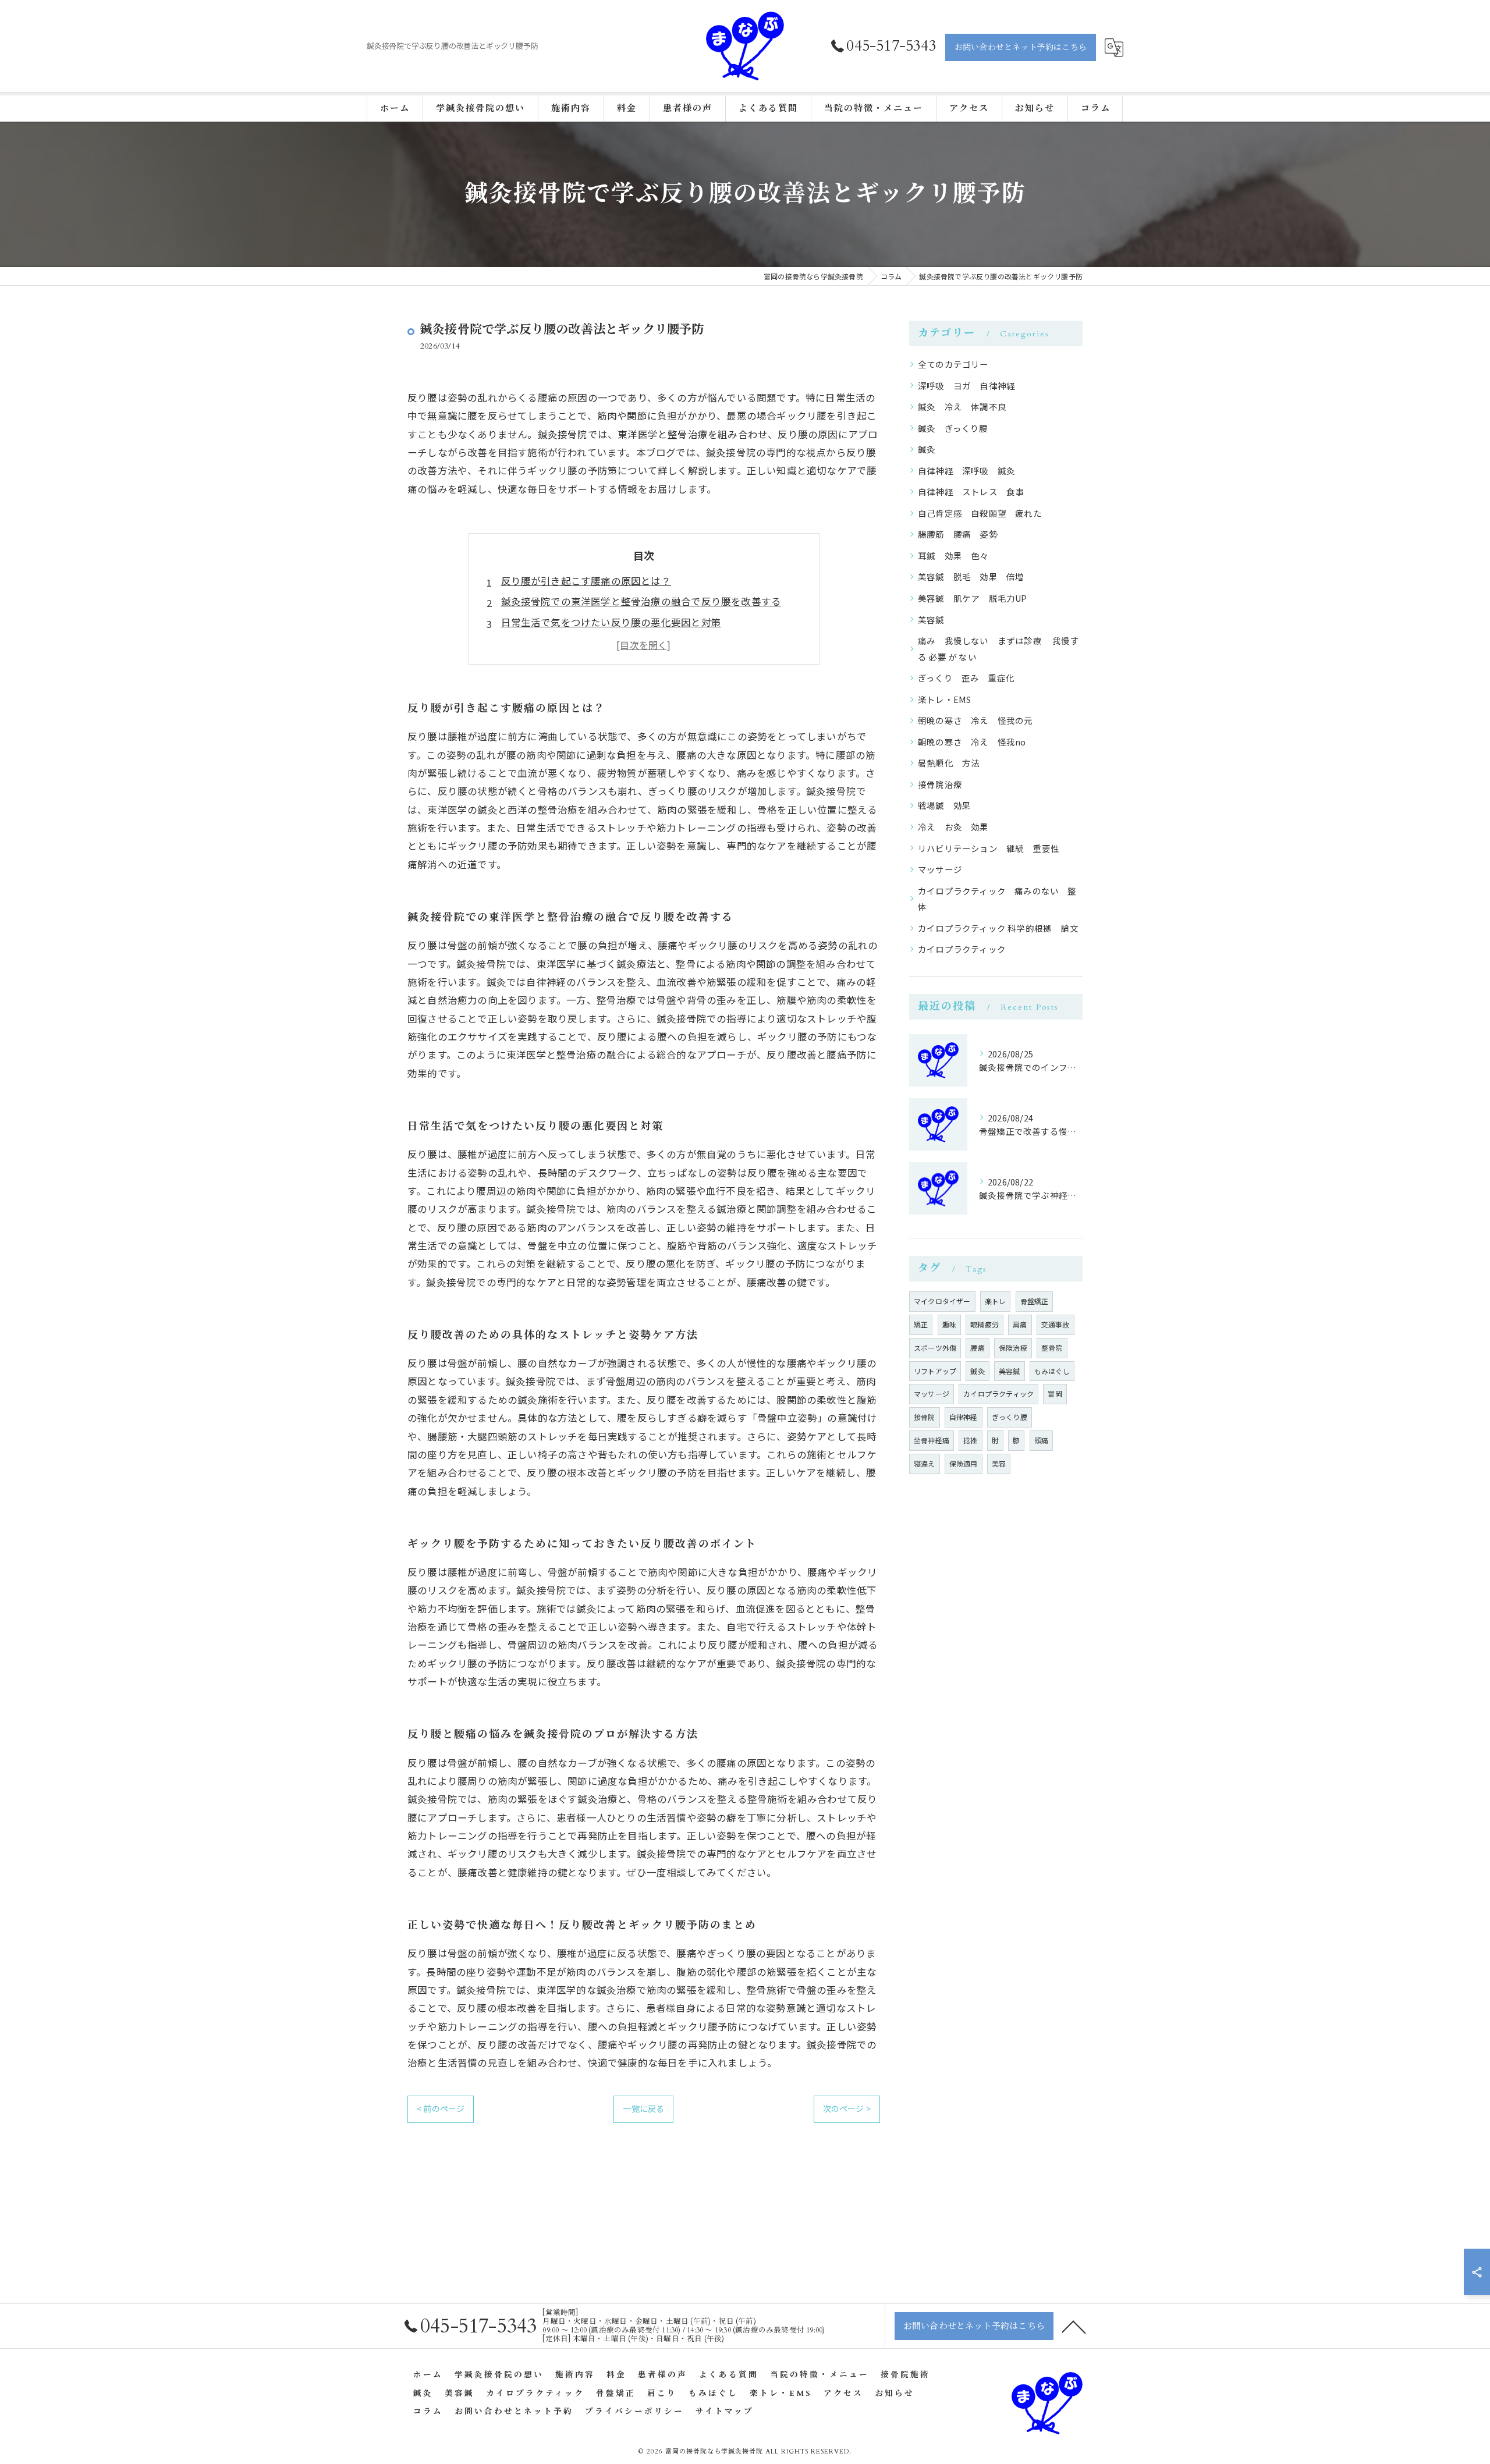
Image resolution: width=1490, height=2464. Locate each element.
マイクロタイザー (942, 1301)
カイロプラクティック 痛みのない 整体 (997, 899)
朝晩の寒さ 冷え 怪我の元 (975, 720)
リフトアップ (935, 1371)
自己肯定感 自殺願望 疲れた (980, 513)
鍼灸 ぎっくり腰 (953, 428)
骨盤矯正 (1035, 1301)
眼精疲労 (985, 1324)
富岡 (1055, 1393)
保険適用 (964, 1463)
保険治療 (1013, 1348)
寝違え (925, 1463)
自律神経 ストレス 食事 (971, 491)
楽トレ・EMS (944, 699)
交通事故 (1056, 1324)
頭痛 (1041, 1440)
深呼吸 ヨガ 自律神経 (966, 386)
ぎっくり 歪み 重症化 (966, 678)
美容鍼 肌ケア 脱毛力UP (973, 598)
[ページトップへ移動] (1074, 2326)
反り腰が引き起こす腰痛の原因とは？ (586, 581)
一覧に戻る (643, 2108)
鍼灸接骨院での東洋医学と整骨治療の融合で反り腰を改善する (641, 601)
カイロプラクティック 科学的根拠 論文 (998, 928)
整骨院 (1052, 1348)
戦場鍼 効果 (949, 805)
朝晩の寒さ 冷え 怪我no (972, 742)
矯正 (921, 1324)
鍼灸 (927, 449)
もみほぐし (1052, 1371)
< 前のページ (441, 2108)
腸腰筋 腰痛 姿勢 (958, 534)
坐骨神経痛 (932, 1440)
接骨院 (925, 1417)
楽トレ (996, 1301)
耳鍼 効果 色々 (953, 555)
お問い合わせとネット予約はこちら (1021, 47)
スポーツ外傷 (935, 1348)
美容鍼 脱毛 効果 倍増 (971, 576)
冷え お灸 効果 (958, 827)
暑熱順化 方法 (949, 763)
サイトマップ (725, 2412)
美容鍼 (931, 619)
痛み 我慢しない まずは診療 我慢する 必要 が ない (998, 649)
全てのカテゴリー (953, 364)
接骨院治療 (940, 784)
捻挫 (970, 1440)
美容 (999, 1463)
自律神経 (964, 1417)
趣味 (949, 1324)
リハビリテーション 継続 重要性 (989, 848)
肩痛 (1020, 1324)
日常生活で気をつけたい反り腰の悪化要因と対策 (611, 622)
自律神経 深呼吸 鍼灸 (966, 471)
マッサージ (940, 869)
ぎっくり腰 (1010, 1417)
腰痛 (977, 1348)
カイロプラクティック (962, 949)
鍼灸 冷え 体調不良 (962, 406)
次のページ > (847, 2108)
